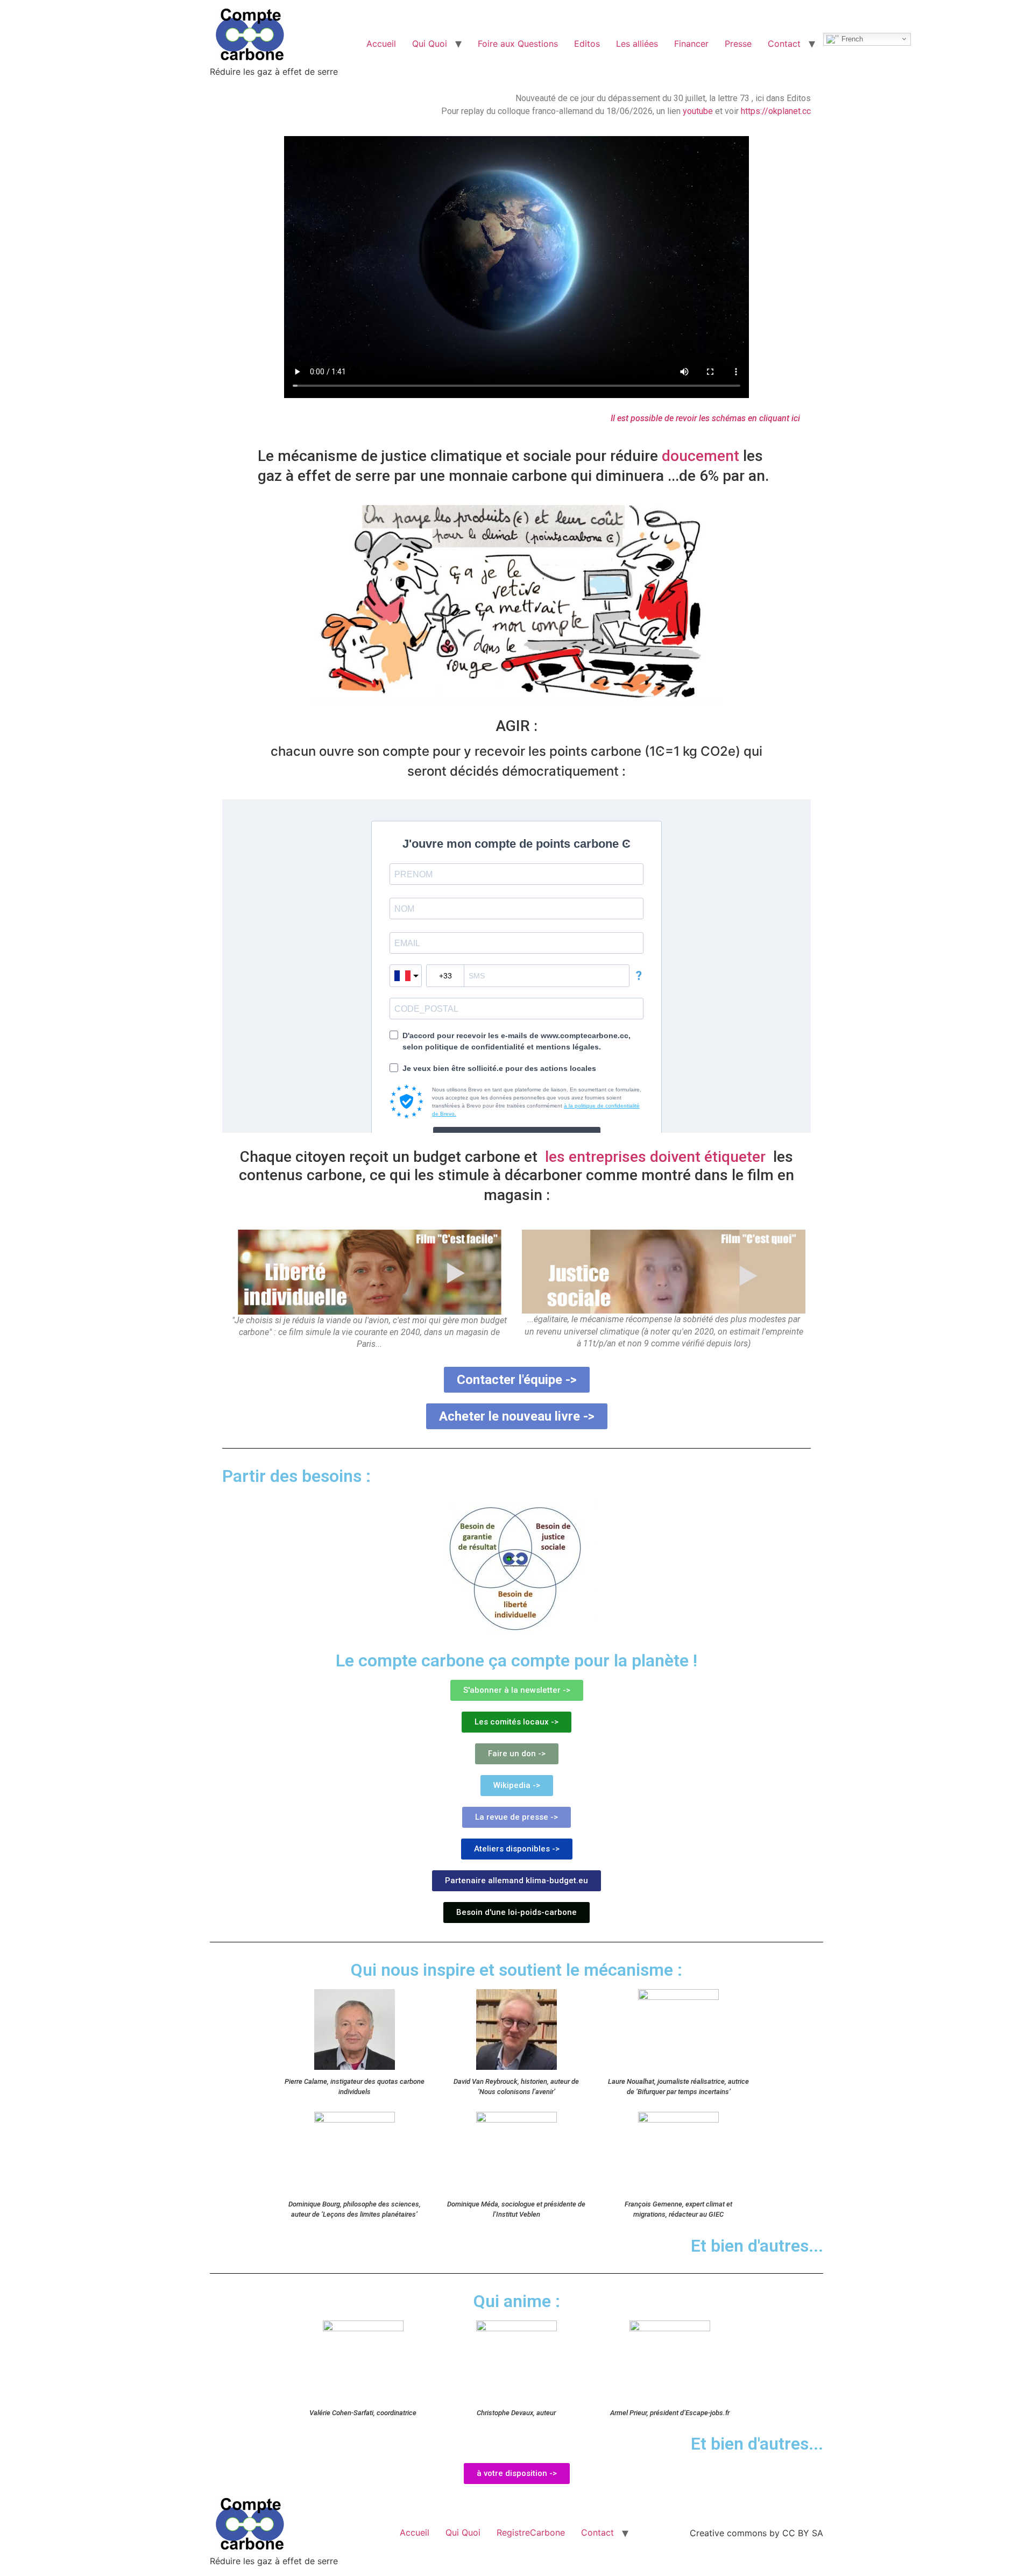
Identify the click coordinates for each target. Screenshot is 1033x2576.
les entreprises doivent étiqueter (657, 1157)
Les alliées (637, 44)
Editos (587, 44)
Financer (691, 44)
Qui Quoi (430, 44)
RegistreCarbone (531, 2532)
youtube (698, 111)
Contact (784, 44)
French (851, 38)
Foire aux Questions (518, 44)
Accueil (381, 44)
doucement (702, 456)
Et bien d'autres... (757, 2444)
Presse (738, 44)
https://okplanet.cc (776, 111)
